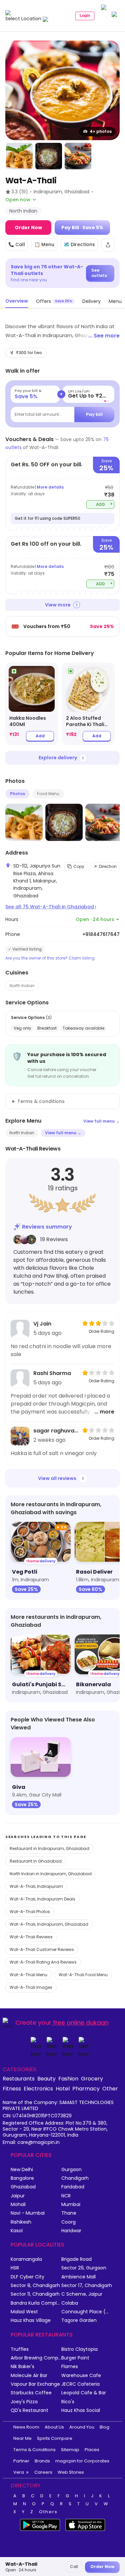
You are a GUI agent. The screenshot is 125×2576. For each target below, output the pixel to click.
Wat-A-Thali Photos (30, 1912)
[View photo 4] (78, 156)
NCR (66, 2196)
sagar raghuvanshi (56, 1431)
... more (104, 1412)
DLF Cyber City (27, 2277)
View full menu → (101, 1121)
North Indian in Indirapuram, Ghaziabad (51, 1874)
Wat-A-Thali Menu (28, 1975)
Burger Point (75, 2358)
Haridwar (71, 2231)
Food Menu (48, 794)
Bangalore (22, 2178)
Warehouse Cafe (81, 2376)
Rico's (68, 2402)
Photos (17, 794)
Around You (82, 2427)
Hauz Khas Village (31, 2320)
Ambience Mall (78, 2277)
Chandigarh (75, 2178)
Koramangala (26, 2259)
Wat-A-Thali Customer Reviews (42, 1949)
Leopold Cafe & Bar (84, 2393)
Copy (79, 866)
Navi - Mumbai (28, 2213)
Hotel (63, 2088)
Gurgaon (71, 2170)
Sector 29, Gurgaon (84, 2268)
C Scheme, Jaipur (82, 2294)
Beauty (46, 2078)
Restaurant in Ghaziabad (36, 1861)
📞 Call (17, 244)
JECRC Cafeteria (80, 2384)
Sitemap (70, 2450)
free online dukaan (81, 2023)
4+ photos (101, 131)
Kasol (17, 2231)
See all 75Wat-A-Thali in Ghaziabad (51, 907)
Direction (108, 866)
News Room (26, 2427)
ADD (104, 504)
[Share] (108, 245)
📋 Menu (44, 244)
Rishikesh (21, 2222)
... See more (104, 336)
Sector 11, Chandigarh (35, 2294)
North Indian (22, 986)
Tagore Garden (79, 2320)
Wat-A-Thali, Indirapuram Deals (42, 1899)
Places (92, 2450)
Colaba (70, 2303)
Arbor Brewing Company (36, 2358)
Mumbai (71, 2205)
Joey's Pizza (24, 2402)
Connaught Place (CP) (87, 2312)
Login (85, 16)
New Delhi (22, 2170)
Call (74, 2567)
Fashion (68, 2078)
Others (48, 2512)
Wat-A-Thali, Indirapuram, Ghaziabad (49, 1924)
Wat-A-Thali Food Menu (83, 1975)
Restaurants (19, 2078)
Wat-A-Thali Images (31, 1987)
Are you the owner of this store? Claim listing (50, 958)
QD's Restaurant (29, 2410)
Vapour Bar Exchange (35, 2384)
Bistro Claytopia (79, 2349)
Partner (21, 2461)
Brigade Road (76, 2259)
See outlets (99, 273)
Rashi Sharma (52, 1373)
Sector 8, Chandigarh (35, 2286)
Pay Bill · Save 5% (82, 228)
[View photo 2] (19, 156)
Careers (43, 2472)
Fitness (12, 2088)
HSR (15, 2268)
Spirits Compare (55, 2438)
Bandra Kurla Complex (36, 2303)
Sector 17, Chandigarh (87, 2286)
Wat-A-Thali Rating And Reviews (43, 1962)
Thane (69, 2213)
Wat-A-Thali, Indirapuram (36, 1886)
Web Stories (71, 2472)
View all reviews (57, 1478)
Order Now (28, 228)
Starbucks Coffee (31, 2393)
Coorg (68, 2222)
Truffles (20, 2349)
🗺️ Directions (79, 244)
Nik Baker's (22, 2367)
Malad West (24, 2312)
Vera (19, 2472)
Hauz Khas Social (81, 2410)
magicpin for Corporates (82, 2461)
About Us (54, 2427)
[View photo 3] (49, 156)
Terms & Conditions (34, 2450)
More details (50, 487)
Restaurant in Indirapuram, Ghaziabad (49, 1848)
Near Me (22, 2438)
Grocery (92, 2078)
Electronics (38, 2088)
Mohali (18, 2205)
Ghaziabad (23, 2187)
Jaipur (18, 2196)
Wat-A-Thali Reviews (31, 1937)
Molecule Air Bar (29, 2376)
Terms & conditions (41, 1101)
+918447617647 (101, 934)
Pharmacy (86, 2088)
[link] (32, 704)
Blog (104, 2427)
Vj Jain (42, 1324)
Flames (70, 2367)
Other (110, 2088)
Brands (42, 2461)
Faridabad (73, 2187)
